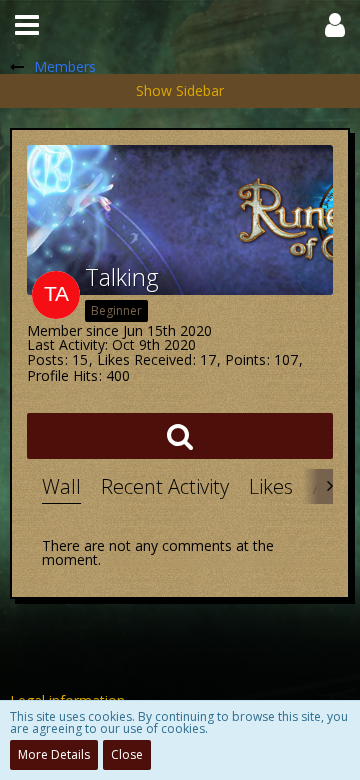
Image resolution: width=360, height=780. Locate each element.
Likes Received (144, 359)
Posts (45, 359)
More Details (54, 754)
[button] (27, 25)
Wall (61, 486)
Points (245, 359)
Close (127, 754)
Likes (271, 486)
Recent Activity (165, 486)
